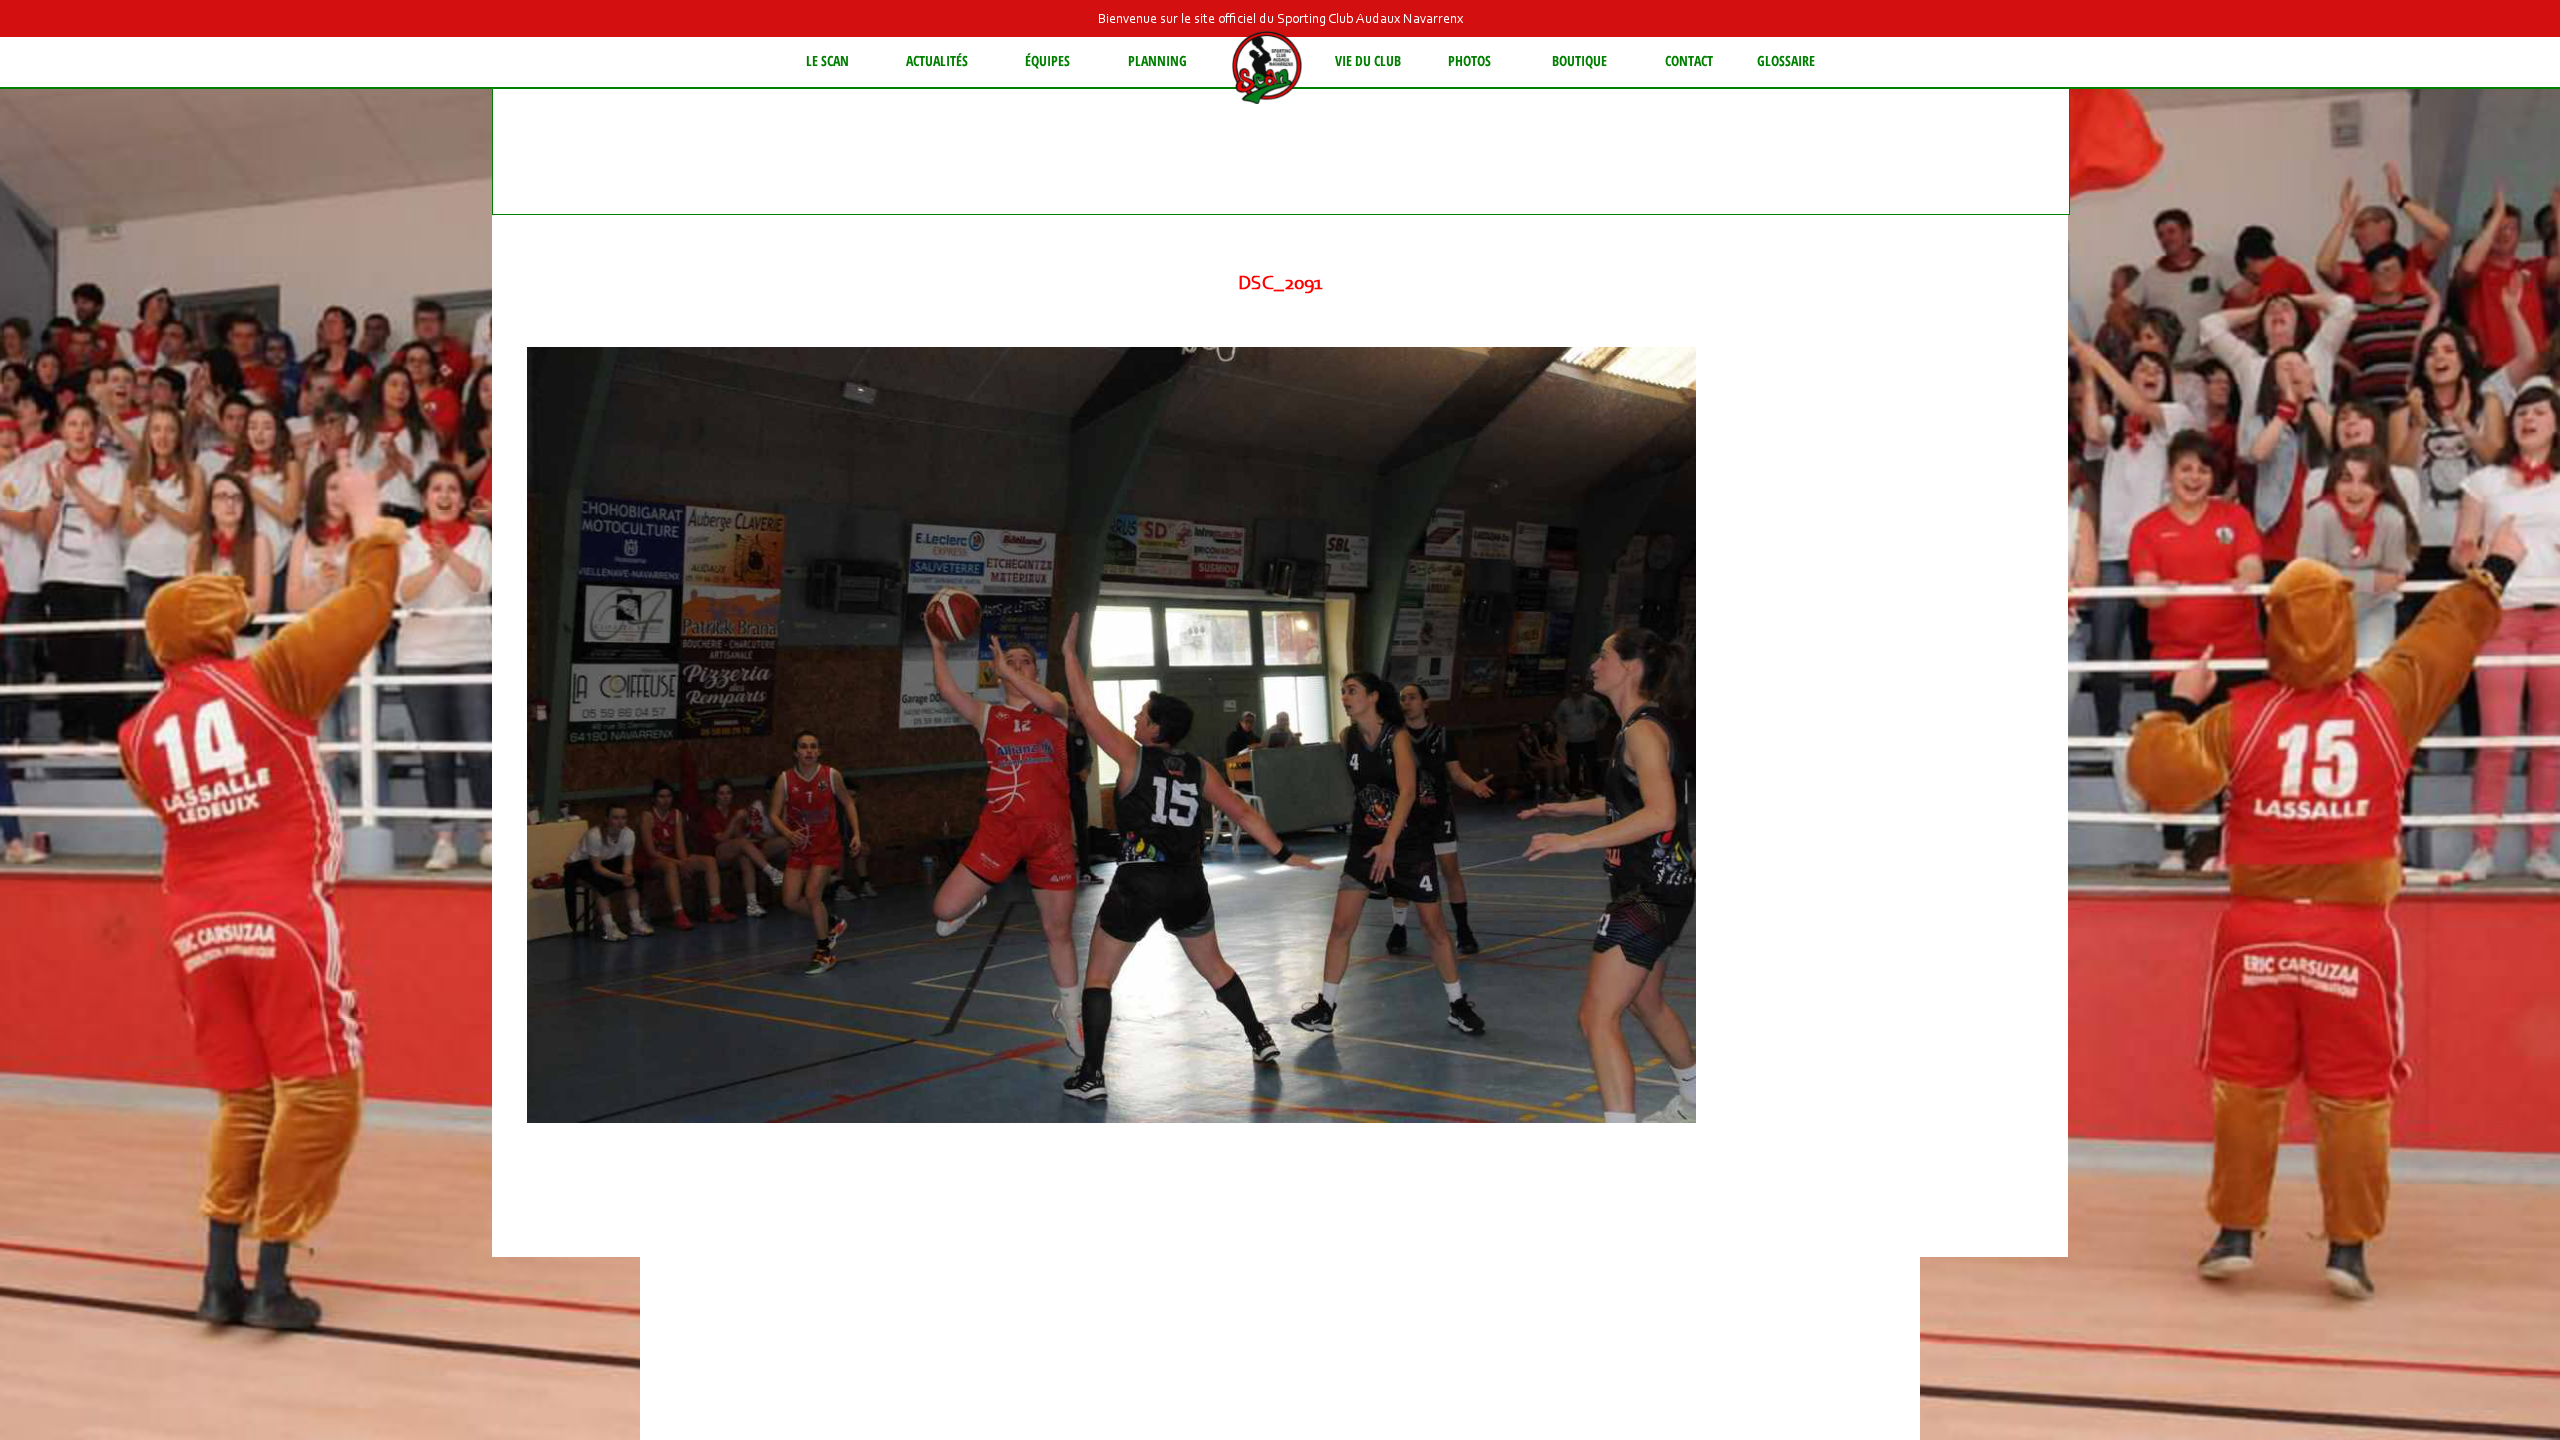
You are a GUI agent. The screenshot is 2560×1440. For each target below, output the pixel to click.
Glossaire (1786, 60)
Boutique (1579, 60)
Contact (1689, 60)
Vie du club (1368, 60)
